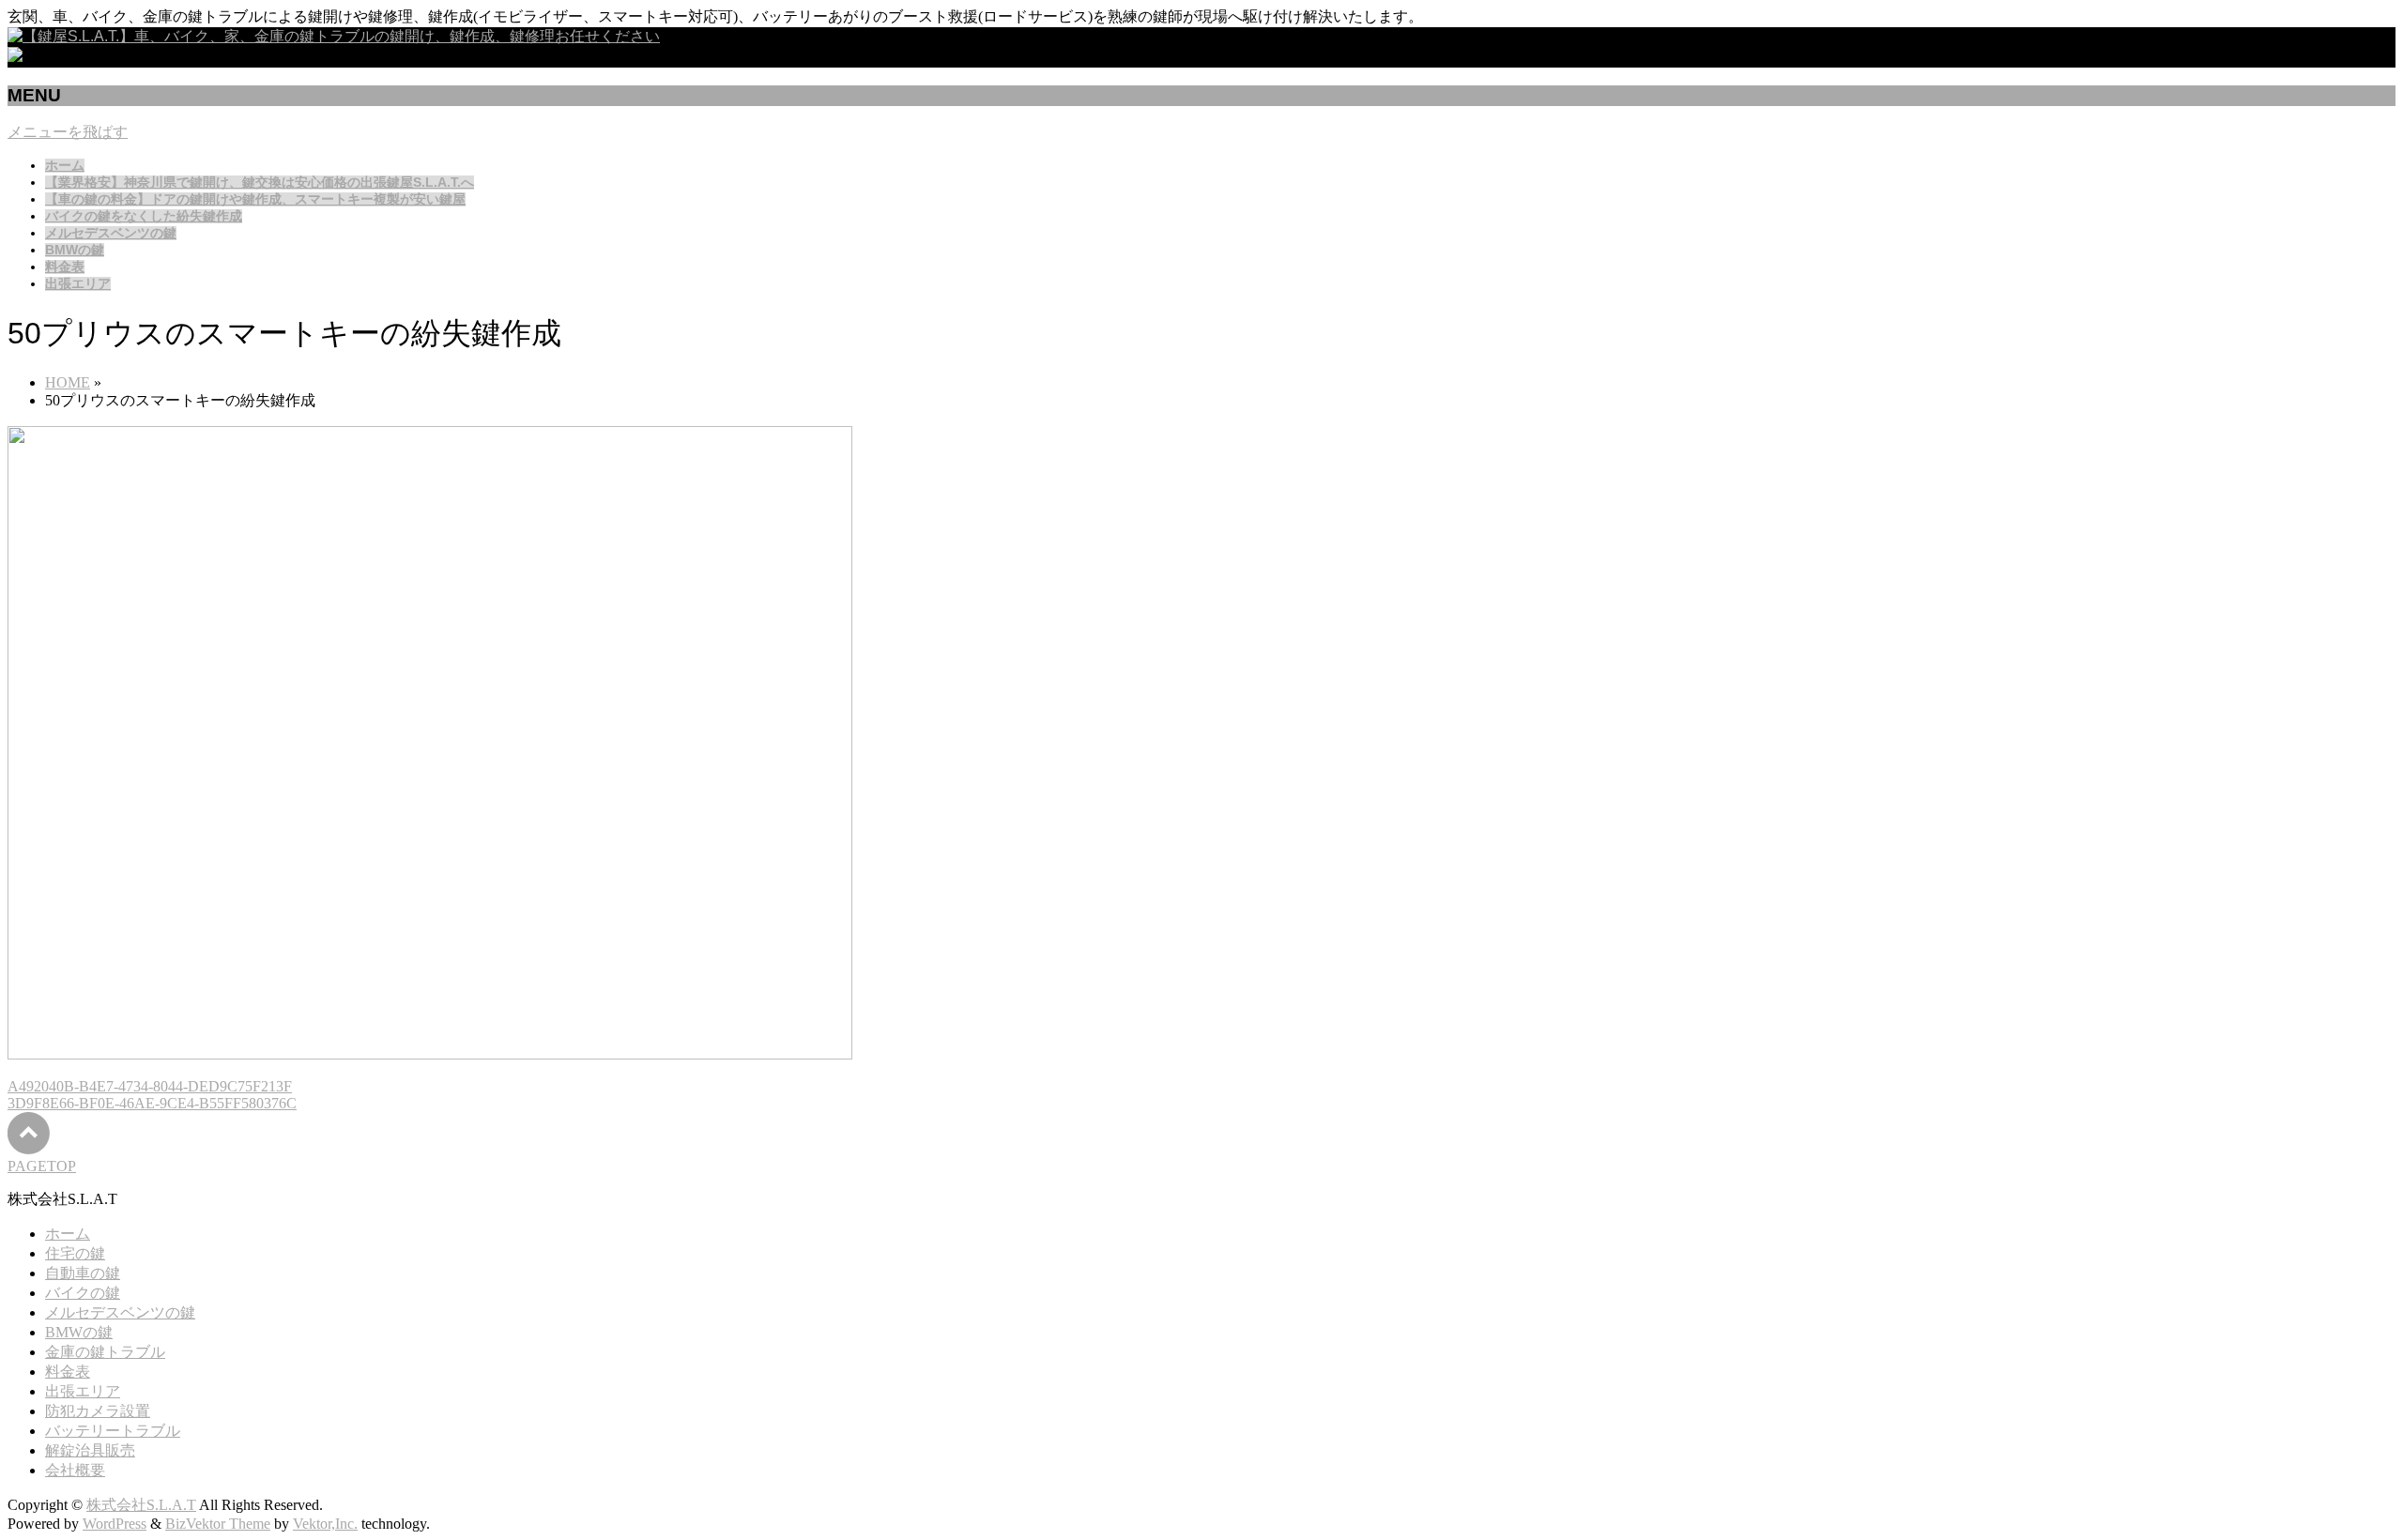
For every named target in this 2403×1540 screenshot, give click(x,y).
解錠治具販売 (90, 1450)
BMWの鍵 (79, 1332)
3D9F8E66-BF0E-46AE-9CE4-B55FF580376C (152, 1103)
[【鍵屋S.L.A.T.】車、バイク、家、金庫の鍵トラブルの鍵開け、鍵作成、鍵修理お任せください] (334, 36)
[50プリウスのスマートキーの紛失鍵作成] (430, 1054)
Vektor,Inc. (325, 1524)
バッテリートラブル (113, 1431)
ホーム (68, 1234)
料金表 (68, 1372)
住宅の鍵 (75, 1253)
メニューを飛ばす (68, 132)
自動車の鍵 (83, 1273)
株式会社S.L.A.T (141, 1505)
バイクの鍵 (83, 1293)
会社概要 (75, 1470)
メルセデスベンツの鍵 (120, 1312)
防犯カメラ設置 (98, 1411)
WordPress (115, 1524)
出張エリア (83, 1391)
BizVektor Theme (218, 1524)
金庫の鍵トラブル (105, 1352)
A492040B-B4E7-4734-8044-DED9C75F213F (150, 1086)
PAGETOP (42, 1166)
